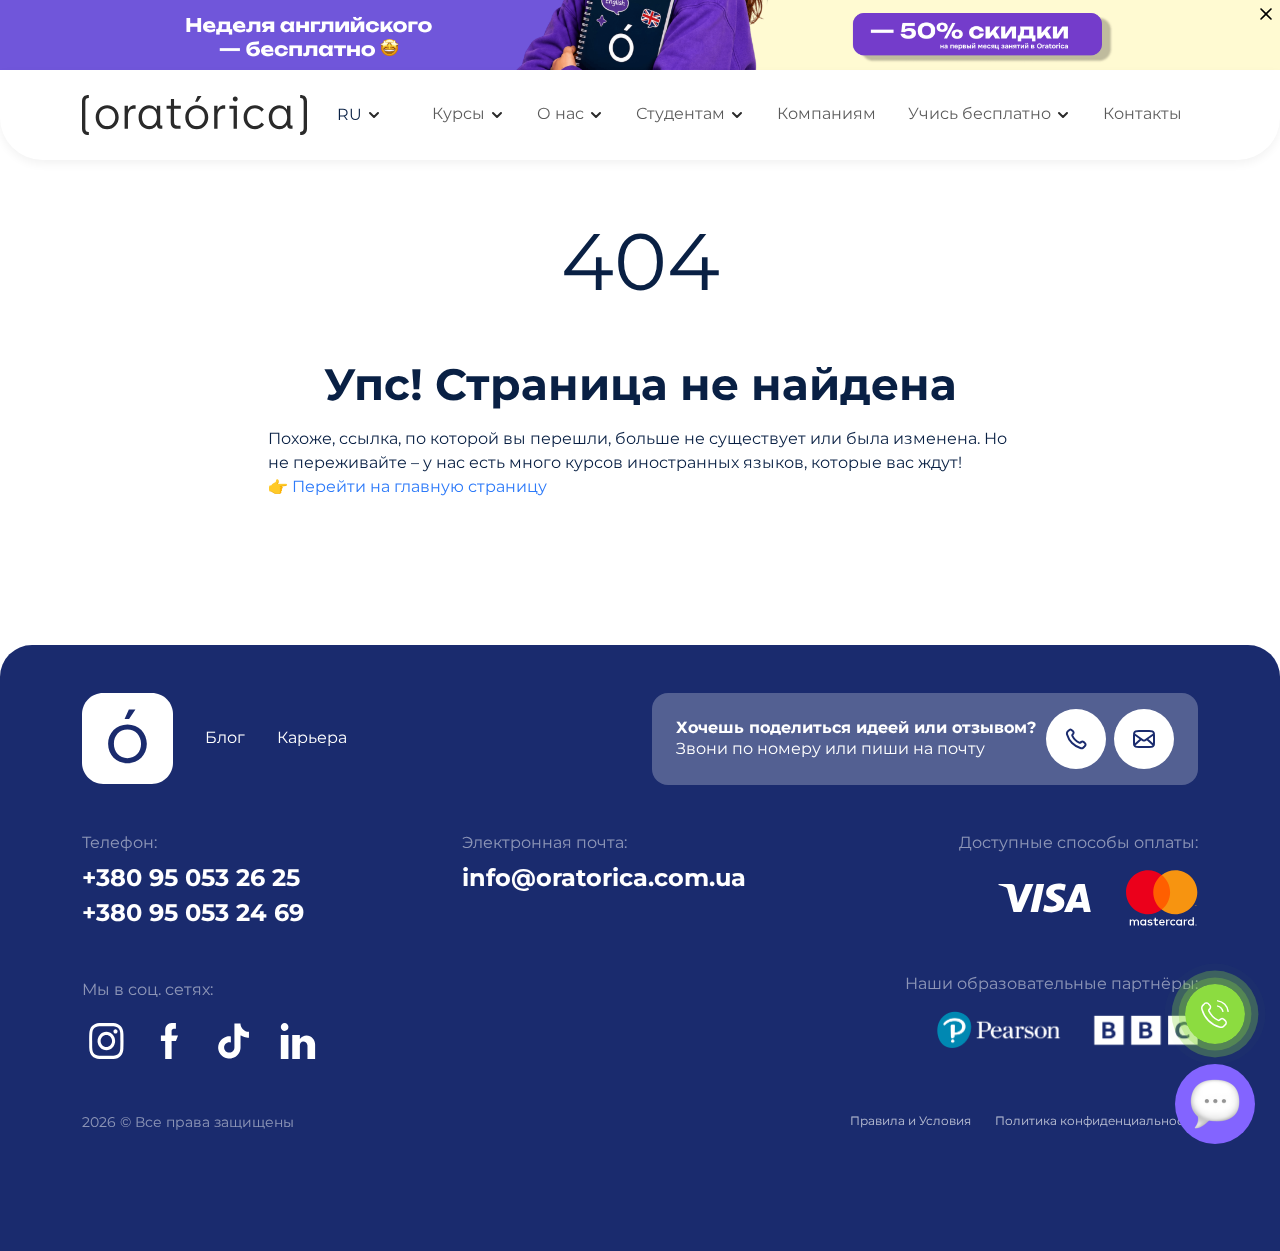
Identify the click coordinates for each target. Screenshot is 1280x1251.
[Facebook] (170, 1041)
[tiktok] (234, 1041)
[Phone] (1076, 739)
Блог (225, 737)
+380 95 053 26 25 (191, 877)
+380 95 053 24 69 (193, 912)
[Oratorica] (194, 114)
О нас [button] (560, 113)
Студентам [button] (680, 113)
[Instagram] (106, 1041)
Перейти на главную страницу (419, 486)
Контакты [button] (1142, 113)
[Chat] (1215, 1104)
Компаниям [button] (826, 113)
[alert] (640, 35)
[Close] (1266, 14)
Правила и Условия (910, 1120)
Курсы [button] (458, 113)
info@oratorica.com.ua (604, 877)
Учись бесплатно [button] (979, 113)
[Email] (1144, 739)
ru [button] (349, 114)
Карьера (312, 737)
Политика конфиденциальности (1096, 1120)
